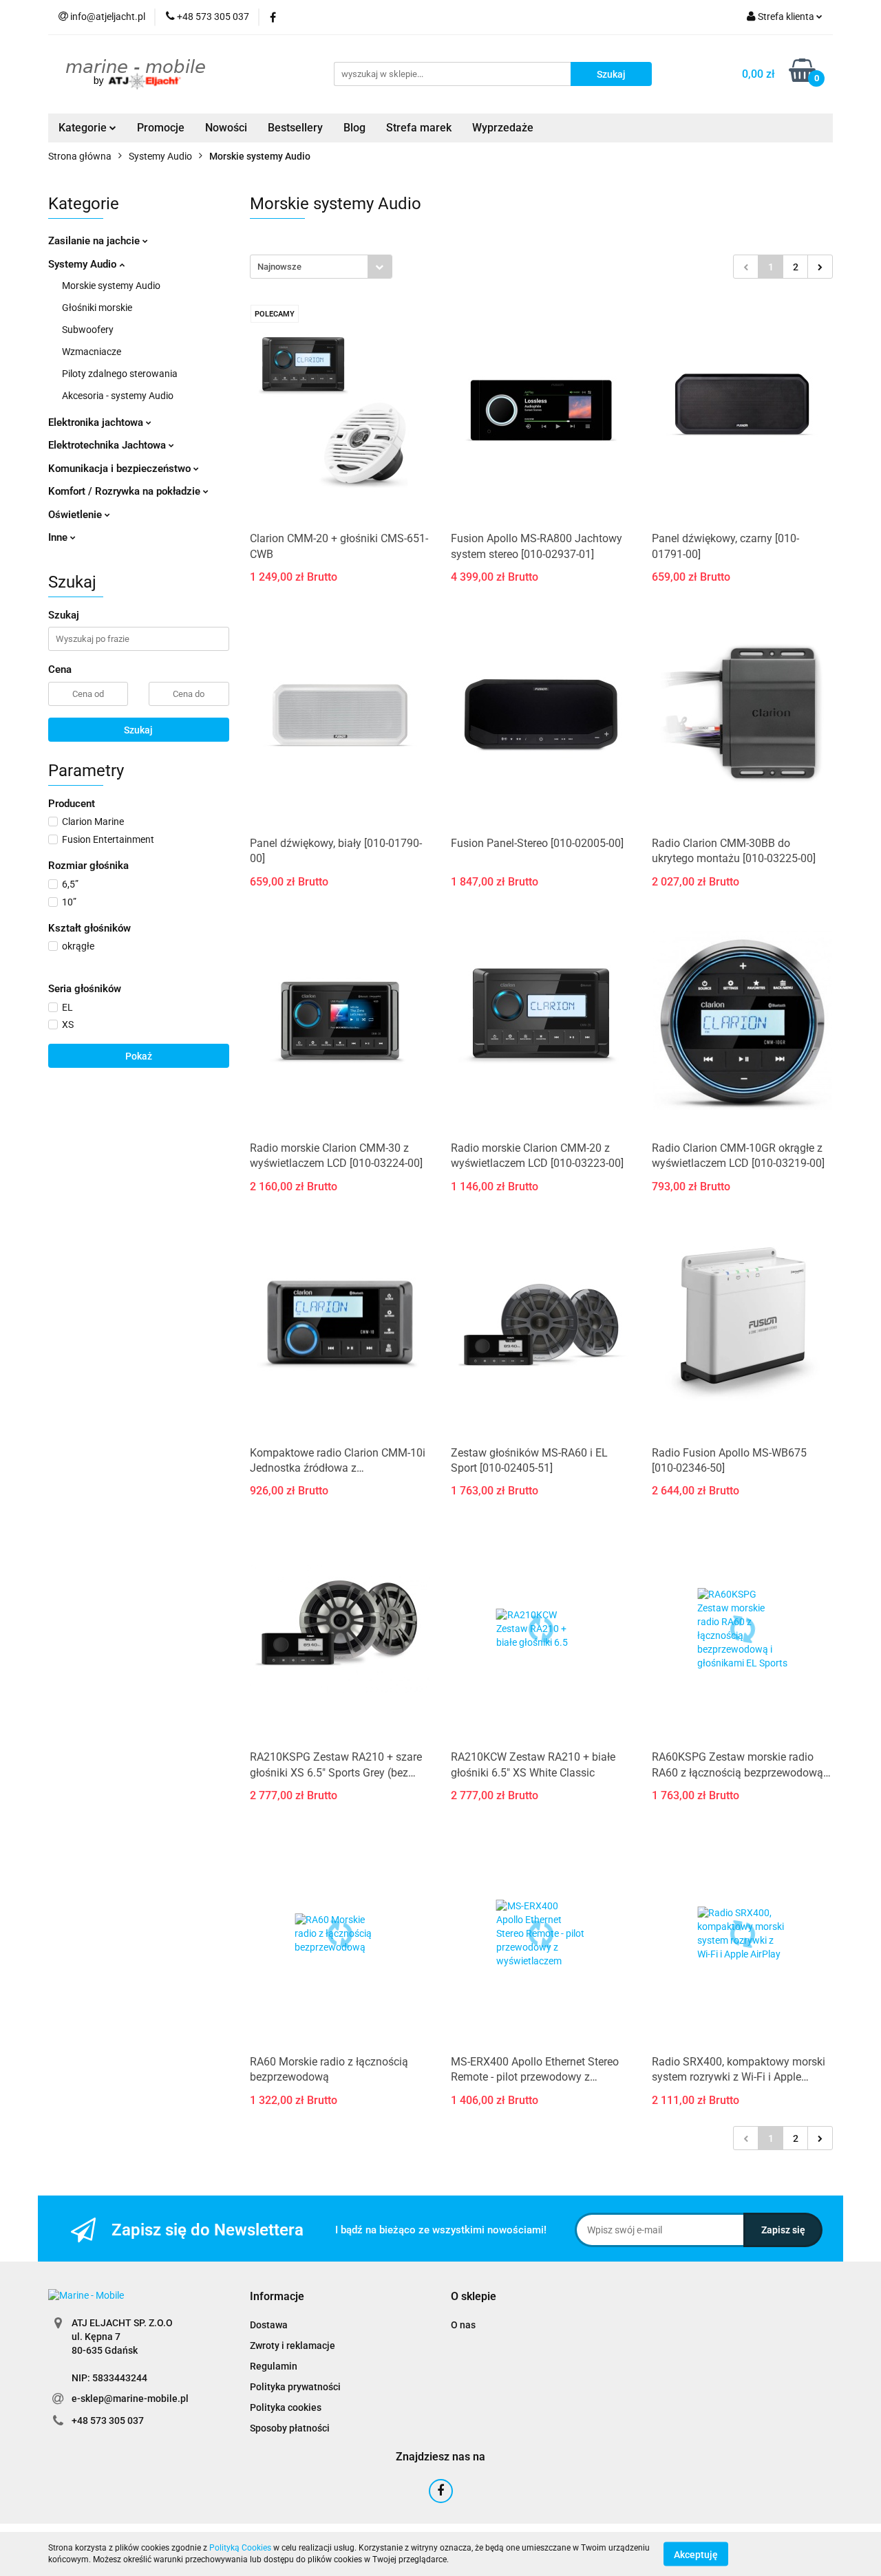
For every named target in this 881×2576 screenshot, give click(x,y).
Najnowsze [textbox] (279, 267)
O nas (463, 2325)
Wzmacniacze (92, 352)
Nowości (226, 128)
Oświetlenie (76, 515)
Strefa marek (419, 128)
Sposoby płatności (290, 2428)
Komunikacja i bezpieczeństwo (121, 469)
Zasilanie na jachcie (95, 241)
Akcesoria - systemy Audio (118, 396)
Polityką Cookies (240, 2548)
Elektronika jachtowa (97, 422)
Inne (59, 537)
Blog (354, 128)
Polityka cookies (286, 2407)
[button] (277, 2297)
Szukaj (138, 730)
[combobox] (321, 267)
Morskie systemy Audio (111, 286)
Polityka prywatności (295, 2387)
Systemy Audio (84, 264)
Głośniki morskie (97, 308)
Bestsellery (295, 128)
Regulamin (274, 2366)
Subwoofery (88, 330)
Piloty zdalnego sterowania (120, 374)
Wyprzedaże (503, 128)
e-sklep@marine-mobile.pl (130, 2398)
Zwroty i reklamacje (293, 2346)
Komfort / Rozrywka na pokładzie (126, 491)
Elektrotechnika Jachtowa (108, 445)
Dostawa (269, 2325)
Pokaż (139, 1056)
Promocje (161, 128)
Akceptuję (696, 2554)
